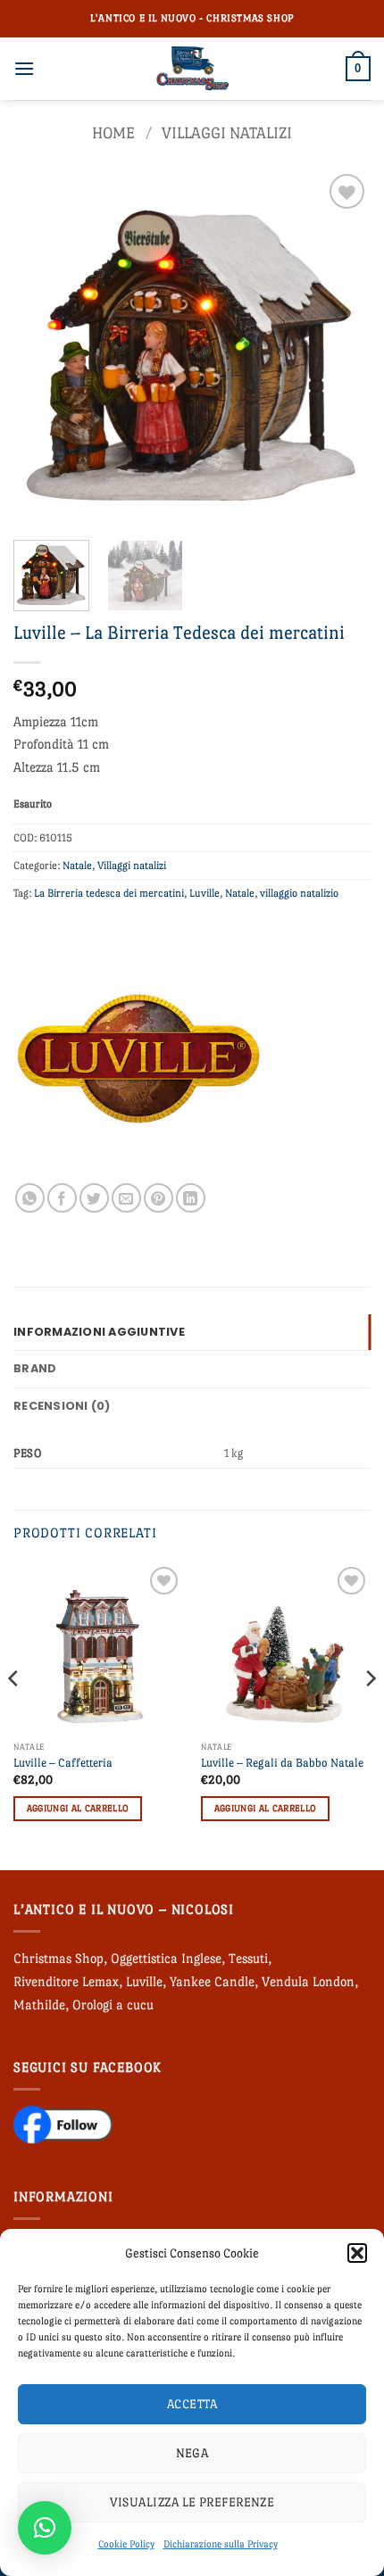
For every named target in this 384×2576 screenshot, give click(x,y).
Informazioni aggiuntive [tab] (99, 1332)
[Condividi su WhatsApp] (30, 1198)
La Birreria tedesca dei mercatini (109, 893)
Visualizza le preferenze (192, 2502)
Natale (77, 866)
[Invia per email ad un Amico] (126, 1198)
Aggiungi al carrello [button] (78, 1808)
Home (113, 133)
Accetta (192, 2404)
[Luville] (138, 1058)
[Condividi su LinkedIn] (191, 1198)
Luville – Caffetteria (63, 1763)
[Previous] (43, 348)
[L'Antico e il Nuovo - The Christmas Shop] (192, 69)
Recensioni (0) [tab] (62, 1406)
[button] (357, 2253)
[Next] (341, 348)
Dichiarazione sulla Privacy (221, 2544)
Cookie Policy (126, 2544)
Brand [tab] (35, 1368)
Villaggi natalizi (227, 133)
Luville (205, 893)
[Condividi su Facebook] (62, 1198)
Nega (192, 2453)
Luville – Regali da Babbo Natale (282, 1763)
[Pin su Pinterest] (159, 1198)
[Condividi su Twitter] (94, 1198)
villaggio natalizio (299, 893)
